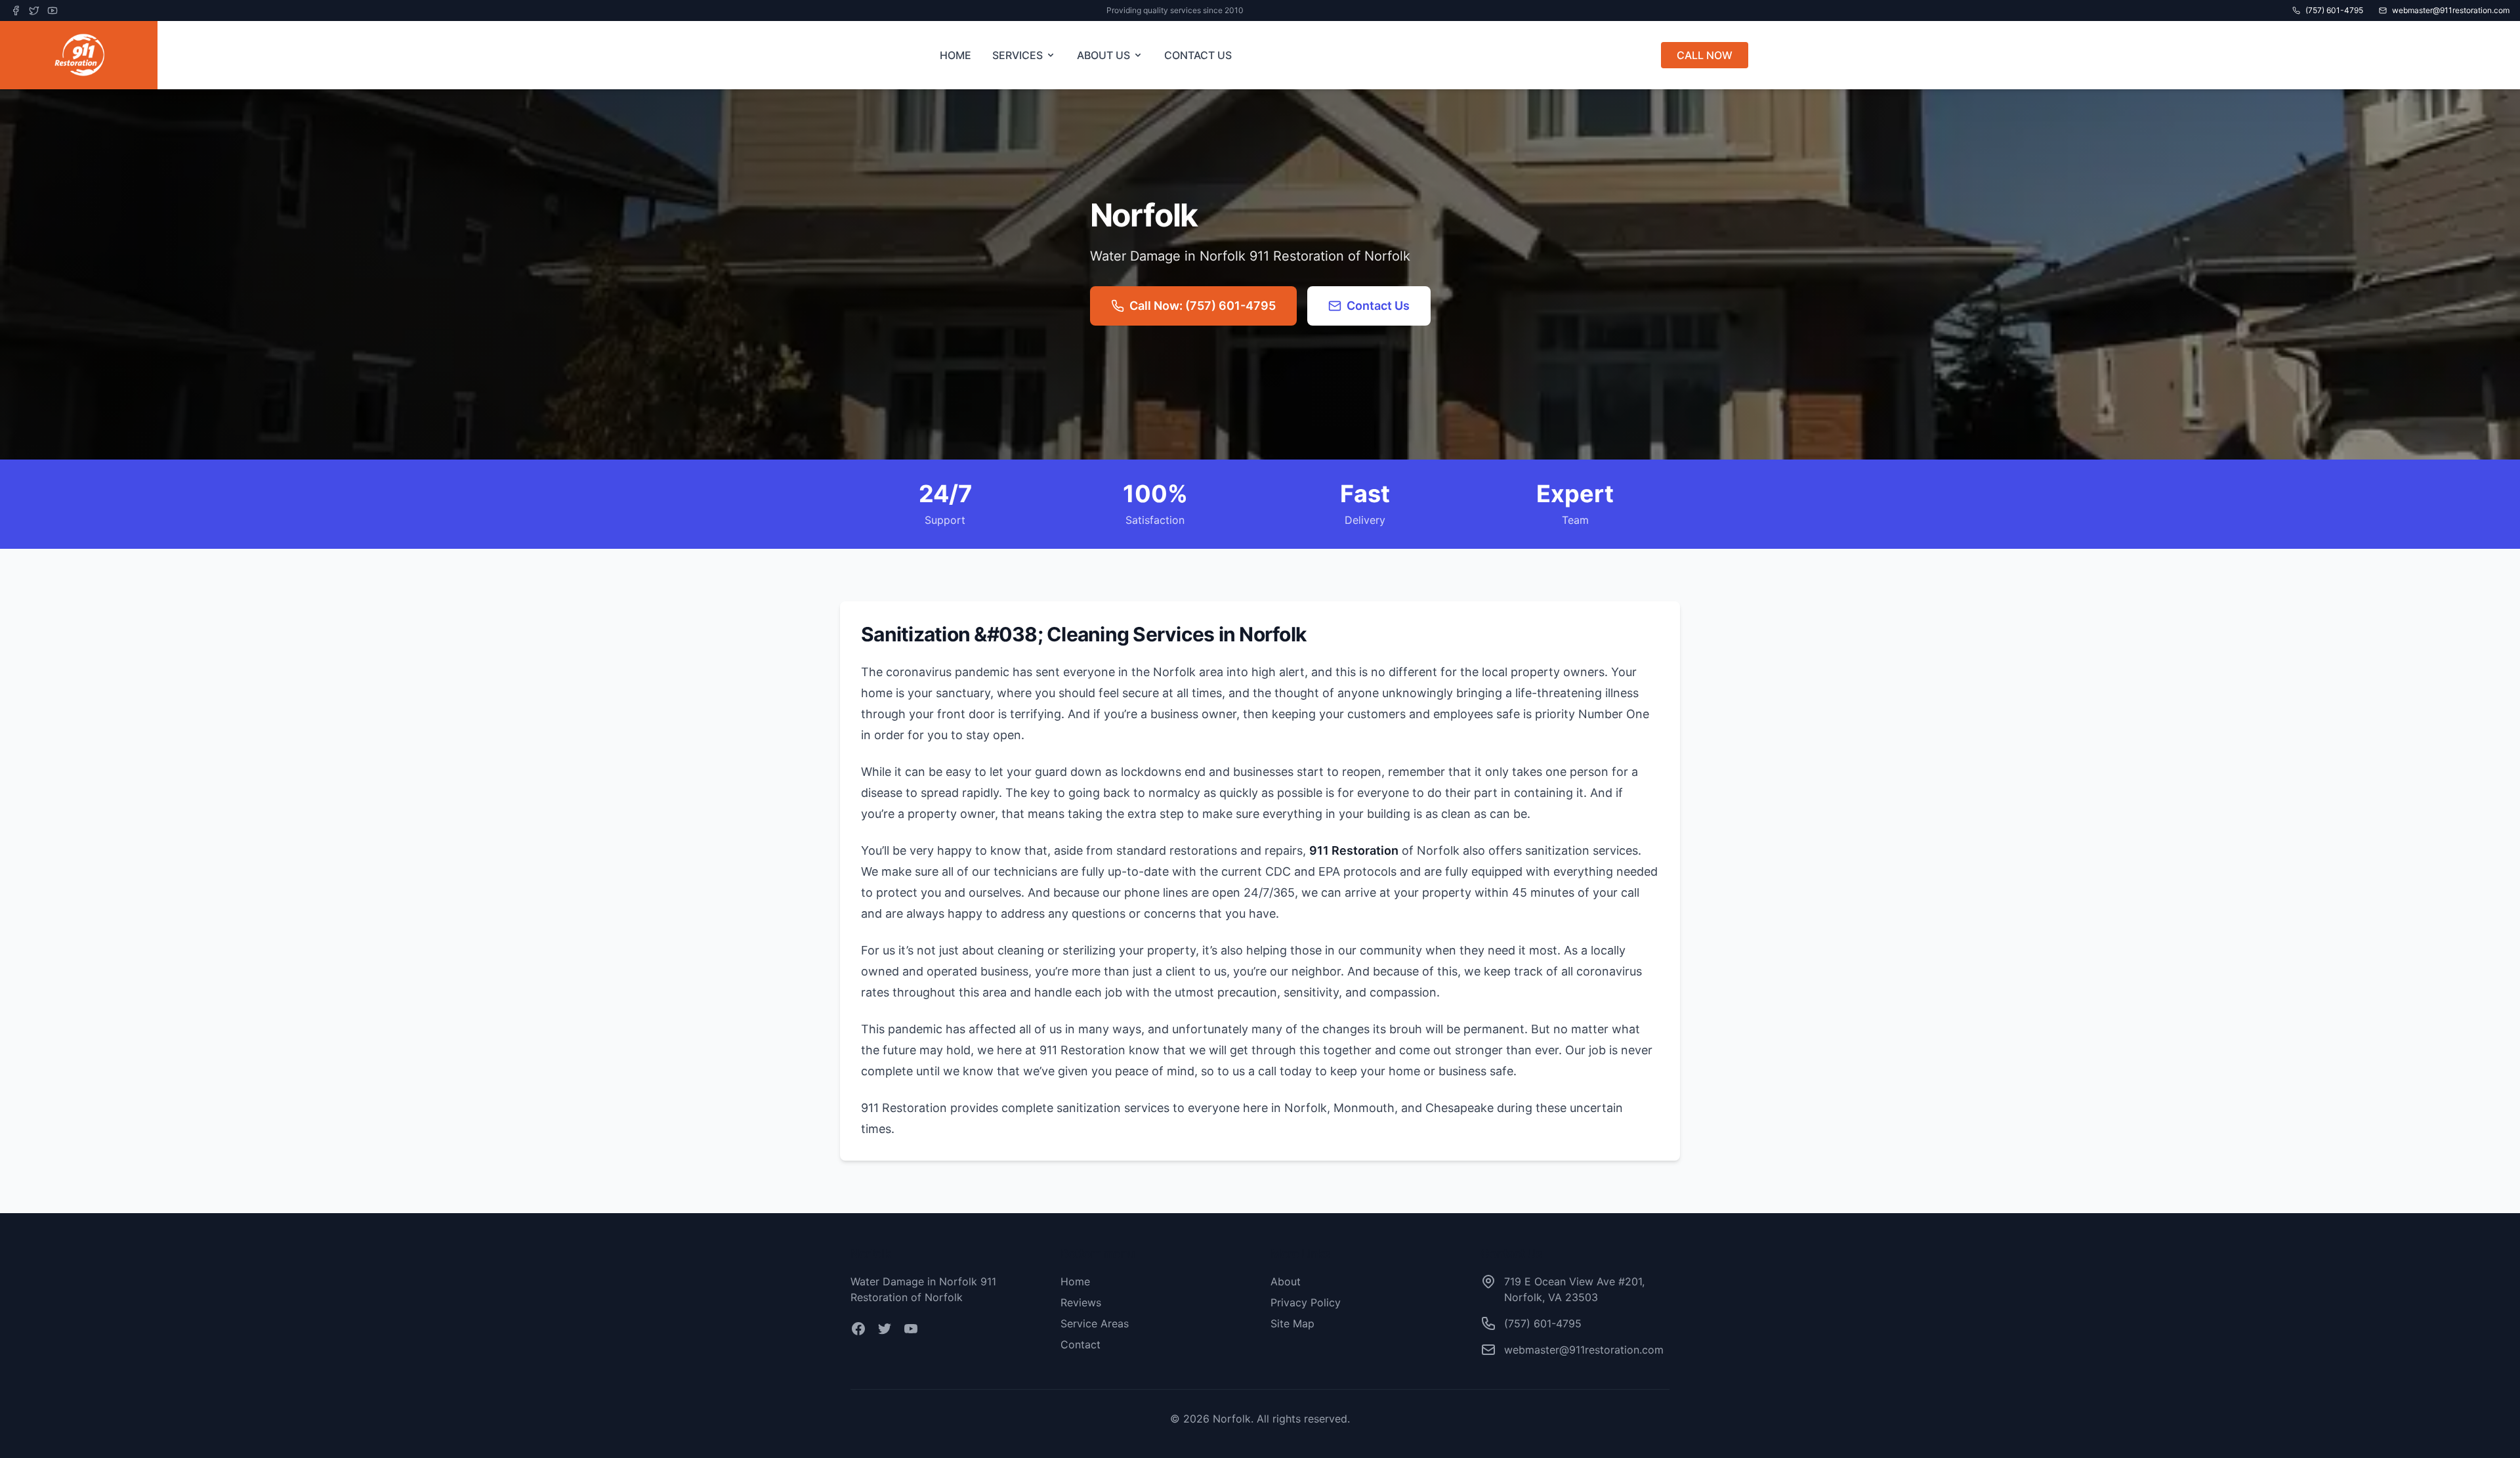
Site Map (1292, 1323)
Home (1075, 1281)
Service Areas (1095, 1323)
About (1286, 1281)
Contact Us (1378, 306)
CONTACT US (1198, 55)
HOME (955, 55)
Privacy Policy (1306, 1302)
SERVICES (1018, 55)
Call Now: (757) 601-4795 (1203, 306)
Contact (1081, 1344)
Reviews (1081, 1302)
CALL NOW (1705, 55)
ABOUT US (1103, 55)
